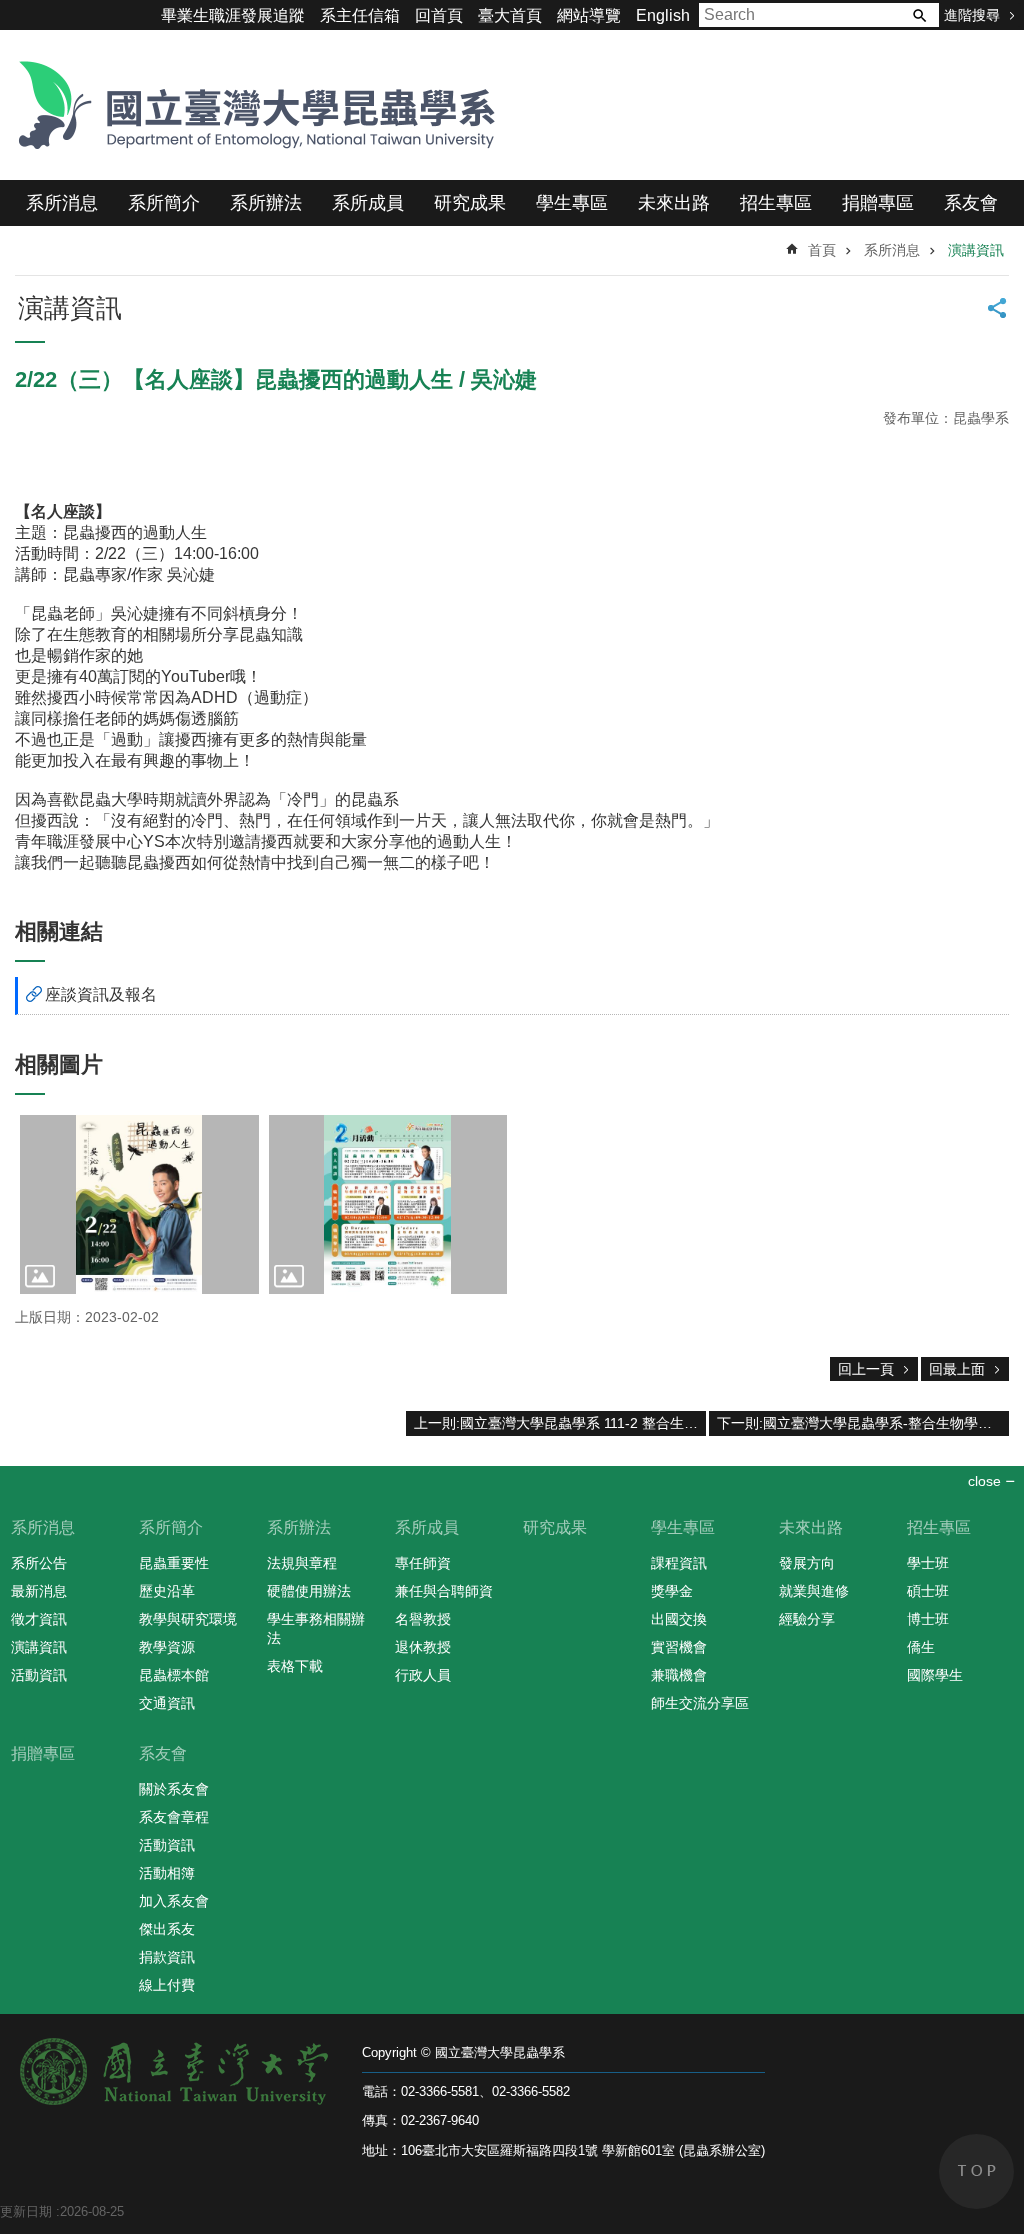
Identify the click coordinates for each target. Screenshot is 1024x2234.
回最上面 (957, 1369)
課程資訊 (679, 1563)
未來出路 (674, 203)
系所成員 (368, 203)
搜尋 (919, 15)
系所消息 (62, 203)
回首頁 (439, 15)
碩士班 (928, 1591)
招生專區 (776, 203)
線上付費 (167, 1985)
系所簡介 (164, 203)
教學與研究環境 (188, 1619)
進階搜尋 (972, 15)
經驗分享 (807, 1619)
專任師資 (423, 1563)
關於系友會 (174, 1789)
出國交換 (679, 1619)
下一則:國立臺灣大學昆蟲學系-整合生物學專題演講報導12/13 (863, 1423)
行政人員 (423, 1675)
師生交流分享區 (700, 1703)
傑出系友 (167, 1929)
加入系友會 (174, 1901)
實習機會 (679, 1647)
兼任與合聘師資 (444, 1591)
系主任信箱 (360, 15)
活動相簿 (167, 1873)
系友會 (971, 203)
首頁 (822, 250)
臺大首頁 (510, 15)
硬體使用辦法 (309, 1591)
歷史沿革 (167, 1591)
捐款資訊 (167, 1957)
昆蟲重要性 (174, 1563)
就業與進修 (814, 1591)
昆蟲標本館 (174, 1675)
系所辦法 (266, 203)
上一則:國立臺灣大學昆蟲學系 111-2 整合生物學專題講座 (560, 1423)
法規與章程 (302, 1563)
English (663, 15)
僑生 (921, 1647)
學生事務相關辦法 (316, 1628)
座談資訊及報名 (101, 994)
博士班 (928, 1619)
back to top (976, 2171)
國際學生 (935, 1675)
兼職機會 (679, 1675)
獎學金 (672, 1591)
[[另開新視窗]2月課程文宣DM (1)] (388, 1204)
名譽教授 (423, 1619)
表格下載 (295, 1666)
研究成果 (470, 203)
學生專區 (572, 203)
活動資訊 (39, 1675)
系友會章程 (174, 1817)
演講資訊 (976, 250)
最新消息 (39, 1591)
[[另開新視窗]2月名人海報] (139, 1204)
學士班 (928, 1563)
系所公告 (39, 1563)
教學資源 (167, 1647)
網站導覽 (589, 15)
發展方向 (807, 1563)
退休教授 (423, 1647)
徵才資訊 (39, 1619)
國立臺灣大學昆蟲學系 (250, 105)
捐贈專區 (878, 203)
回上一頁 (866, 1369)
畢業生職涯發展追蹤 (233, 15)
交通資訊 (167, 1703)
